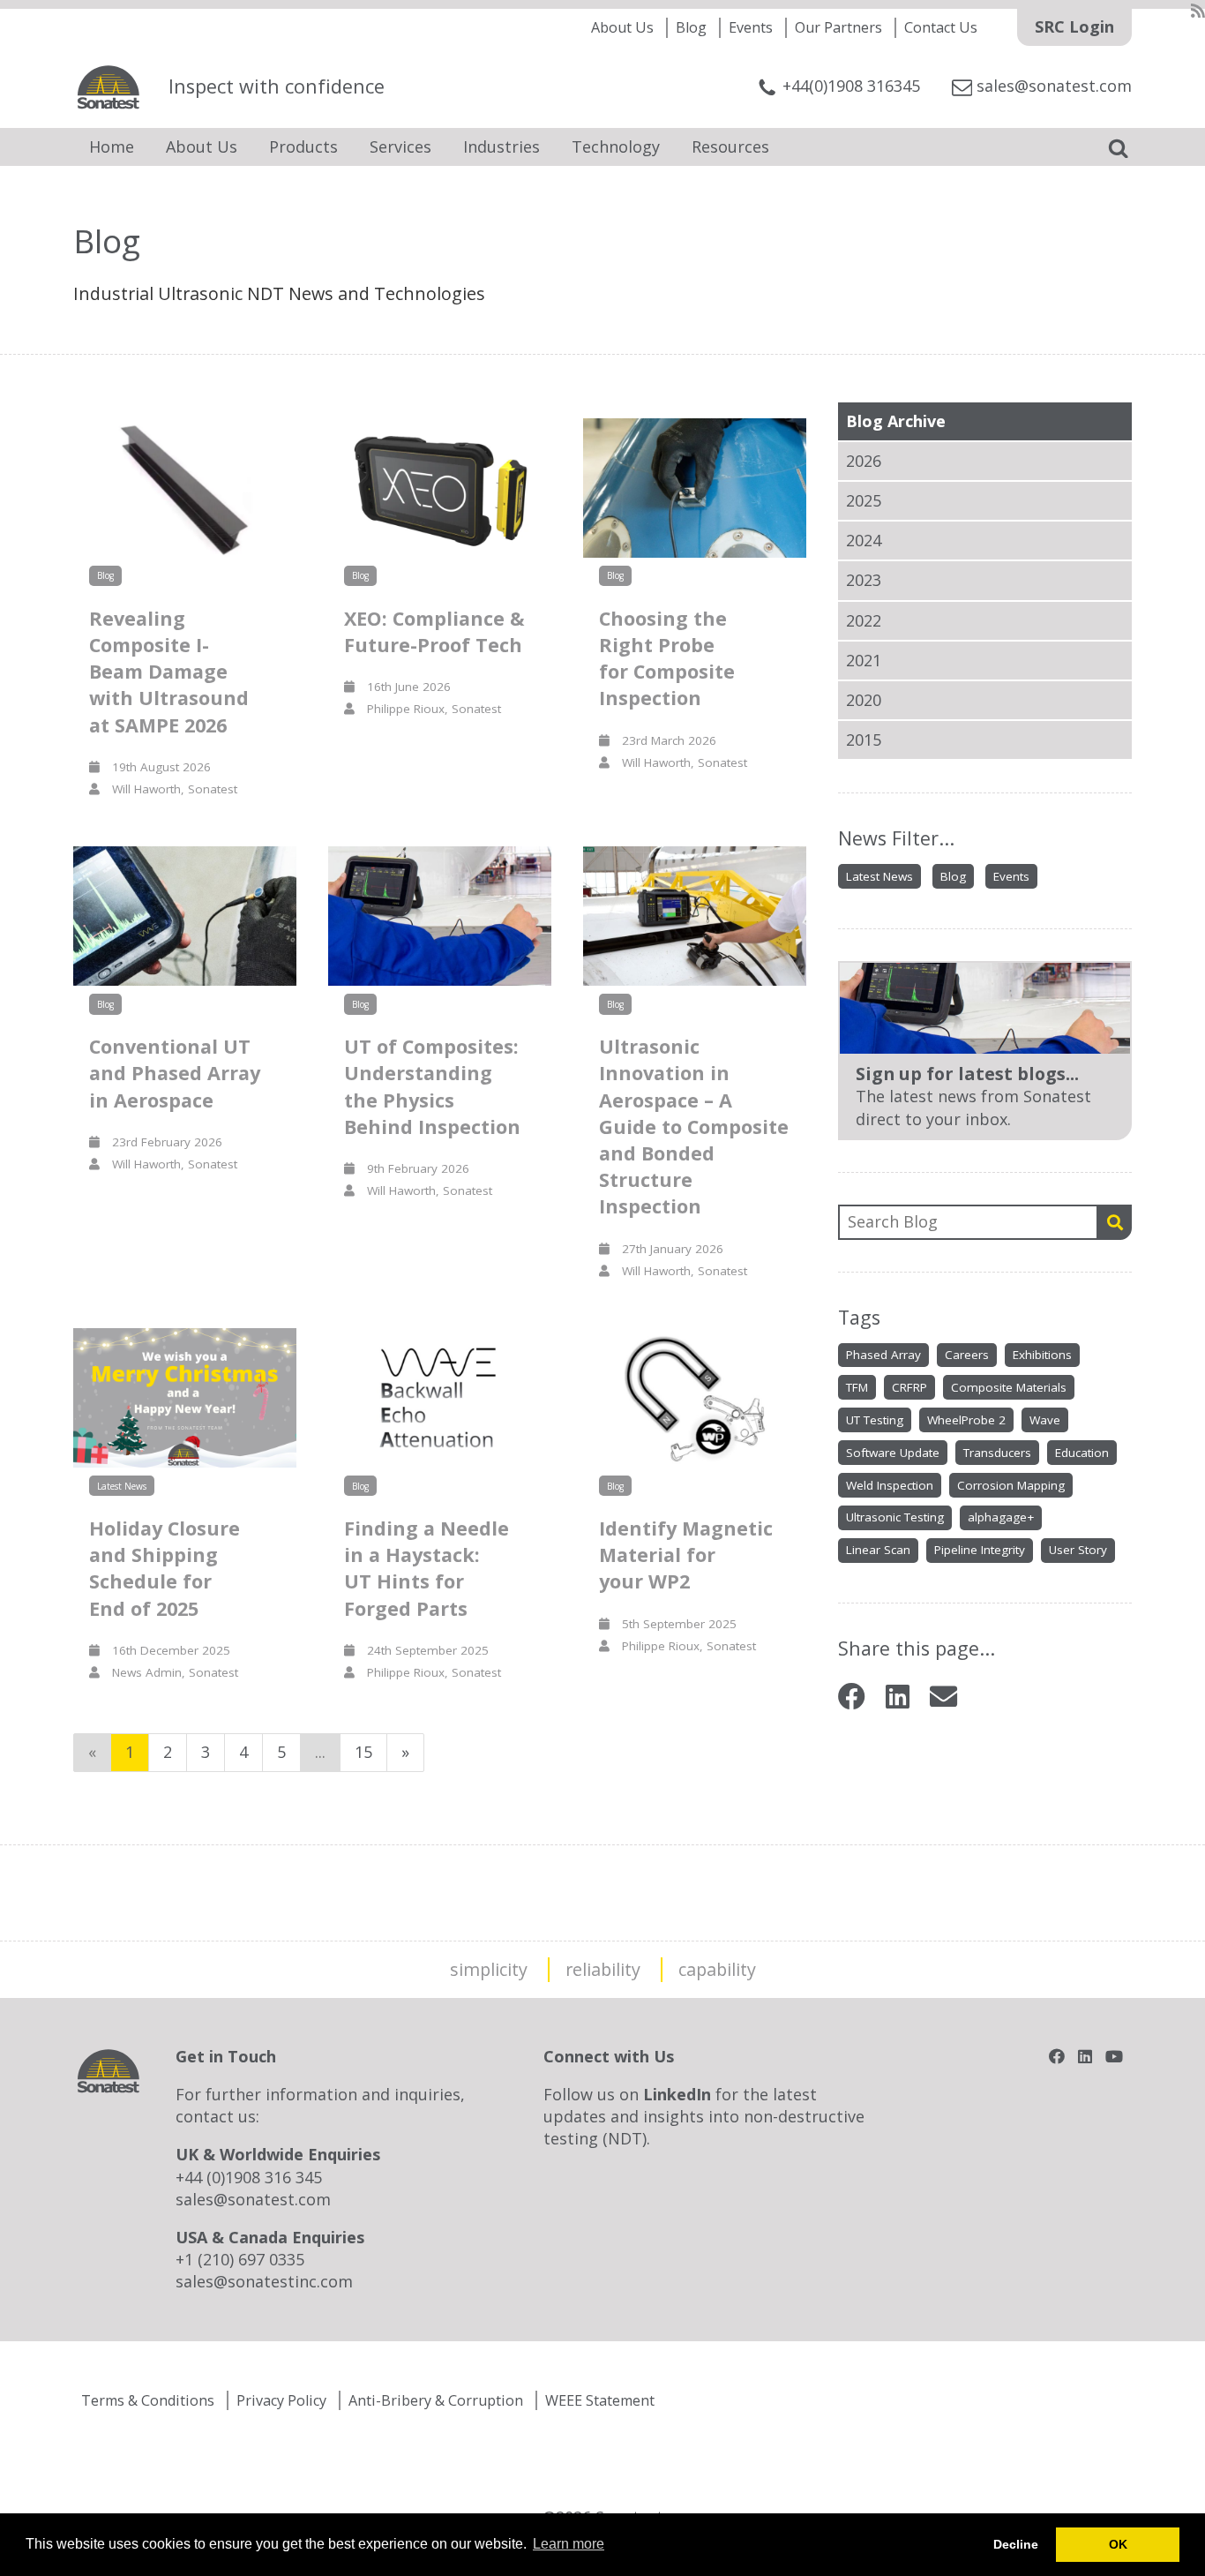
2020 (864, 700)
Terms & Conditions (148, 2400)
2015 (864, 740)
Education (1082, 1453)
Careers (967, 1355)
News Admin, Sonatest (169, 1672)
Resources (730, 146)
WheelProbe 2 (966, 1420)
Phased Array (883, 1355)
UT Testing (875, 1420)
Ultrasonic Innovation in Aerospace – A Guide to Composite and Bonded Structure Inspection (694, 1126)
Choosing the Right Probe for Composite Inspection (667, 658)
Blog (691, 27)
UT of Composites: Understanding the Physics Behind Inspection (432, 1086)
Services (400, 146)
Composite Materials (1009, 1387)
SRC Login (1074, 26)
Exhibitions (1042, 1355)
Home (112, 146)
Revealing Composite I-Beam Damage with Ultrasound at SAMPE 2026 (169, 672)
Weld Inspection (890, 1485)
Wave (1045, 1420)
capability (717, 1969)
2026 (864, 461)
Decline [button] (1016, 2544)
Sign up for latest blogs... (967, 1074)
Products (303, 146)
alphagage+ (1001, 1517)
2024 (864, 540)
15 (363, 1752)
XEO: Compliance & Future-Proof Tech (434, 631)
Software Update (893, 1453)
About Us (622, 27)
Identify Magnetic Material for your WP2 (686, 1555)
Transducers (997, 1453)
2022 (864, 620)
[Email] (943, 1696)
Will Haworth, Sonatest (168, 789)
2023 (864, 580)
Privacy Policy (281, 2400)
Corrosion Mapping (1011, 1485)
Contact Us (941, 27)
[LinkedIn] (898, 1696)
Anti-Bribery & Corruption (436, 2400)
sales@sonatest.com (253, 2199)
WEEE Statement (600, 2400)
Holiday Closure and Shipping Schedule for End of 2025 (165, 1568)
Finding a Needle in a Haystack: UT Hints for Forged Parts (427, 1568)
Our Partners (838, 27)
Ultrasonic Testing (895, 1517)
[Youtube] (1114, 2056)
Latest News (879, 876)
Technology (616, 146)
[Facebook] (852, 1696)
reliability (603, 1969)
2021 (864, 660)
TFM (857, 1387)
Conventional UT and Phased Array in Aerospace (175, 1073)
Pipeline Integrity (980, 1550)
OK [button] (1118, 2544)
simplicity (489, 1969)
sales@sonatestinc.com (264, 2281)
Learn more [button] (569, 2544)
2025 (864, 500)
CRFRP (909, 1387)
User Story (1078, 1550)
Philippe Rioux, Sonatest (428, 709)
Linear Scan (878, 1550)
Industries (501, 146)
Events (751, 27)
